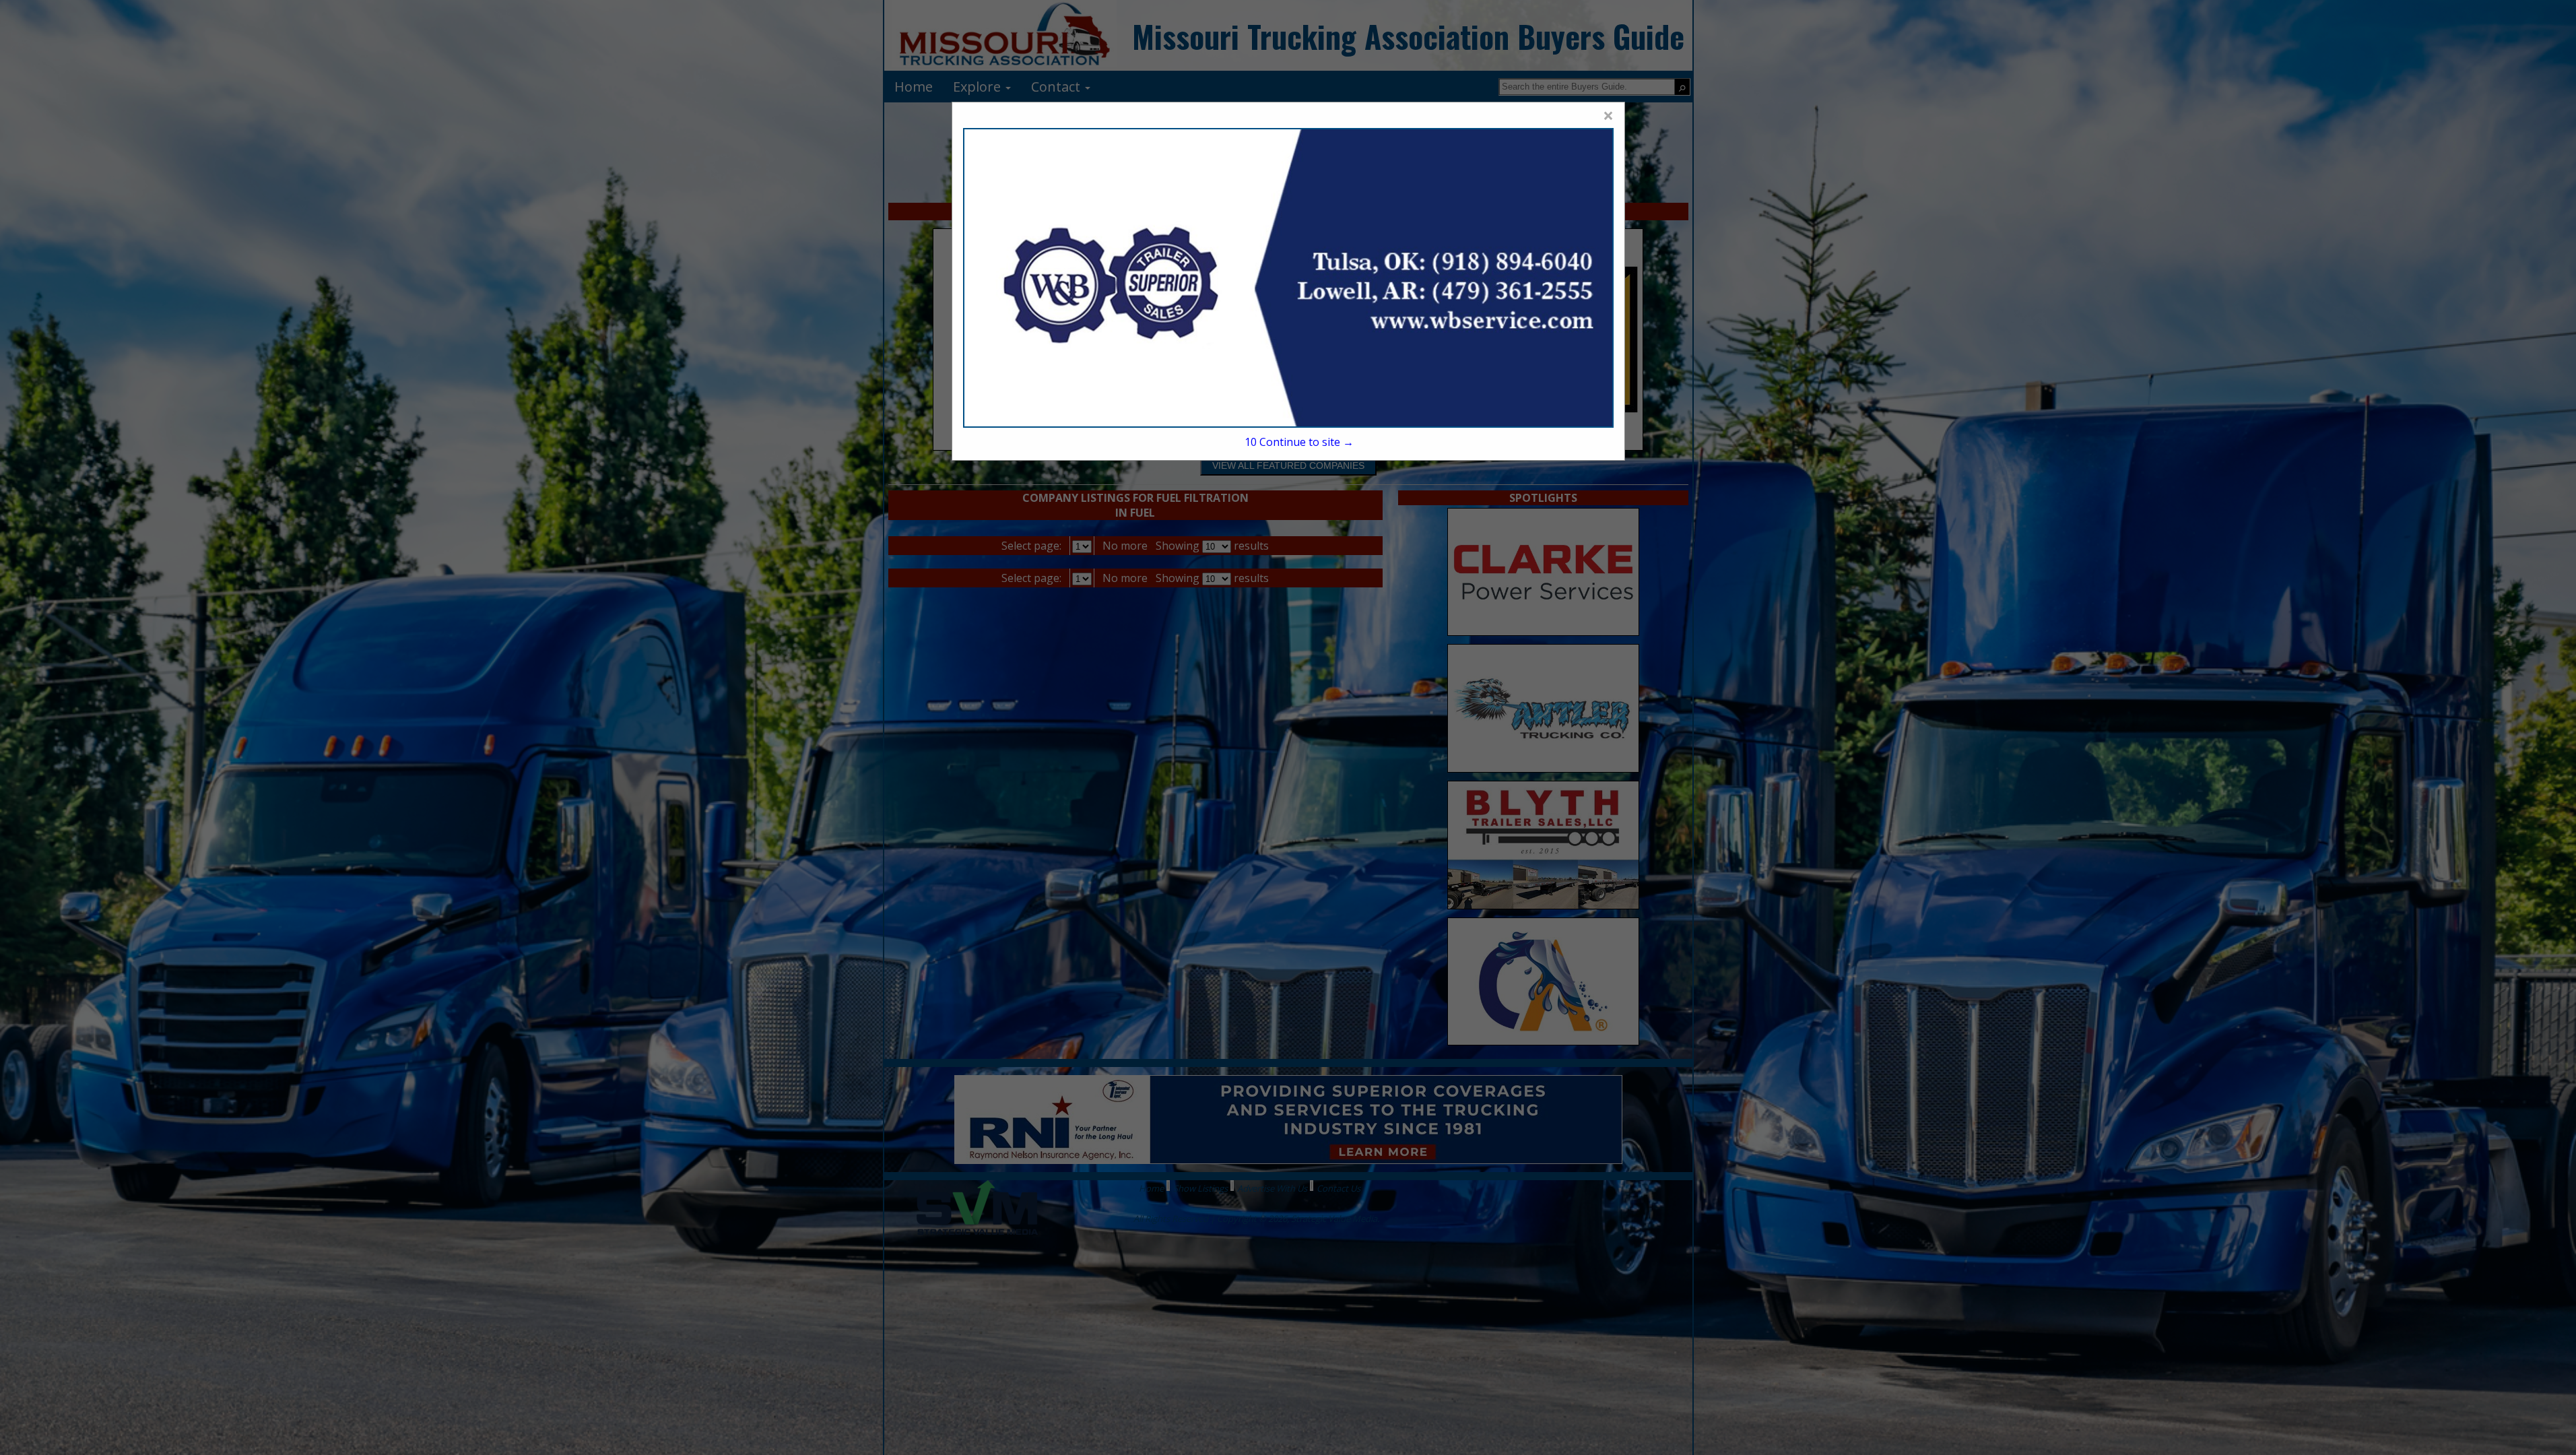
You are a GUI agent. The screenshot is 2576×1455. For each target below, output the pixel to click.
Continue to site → (1299, 442)
